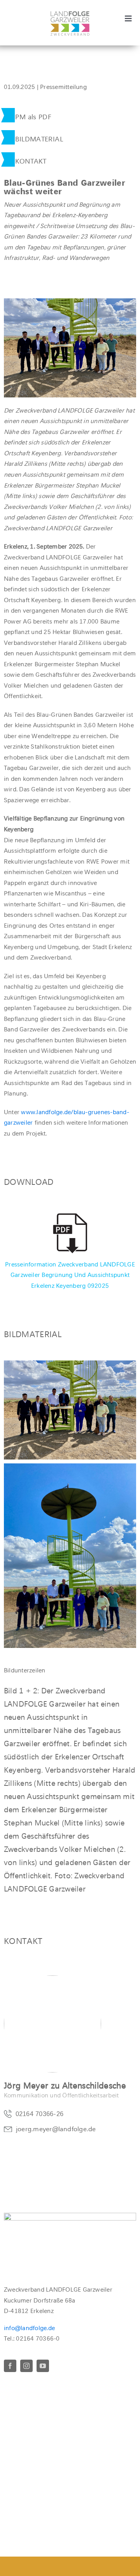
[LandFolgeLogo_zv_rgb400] (70, 14)
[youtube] (43, 2366)
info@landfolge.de (29, 2328)
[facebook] (10, 2366)
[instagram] (26, 2366)
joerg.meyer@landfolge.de (56, 2129)
